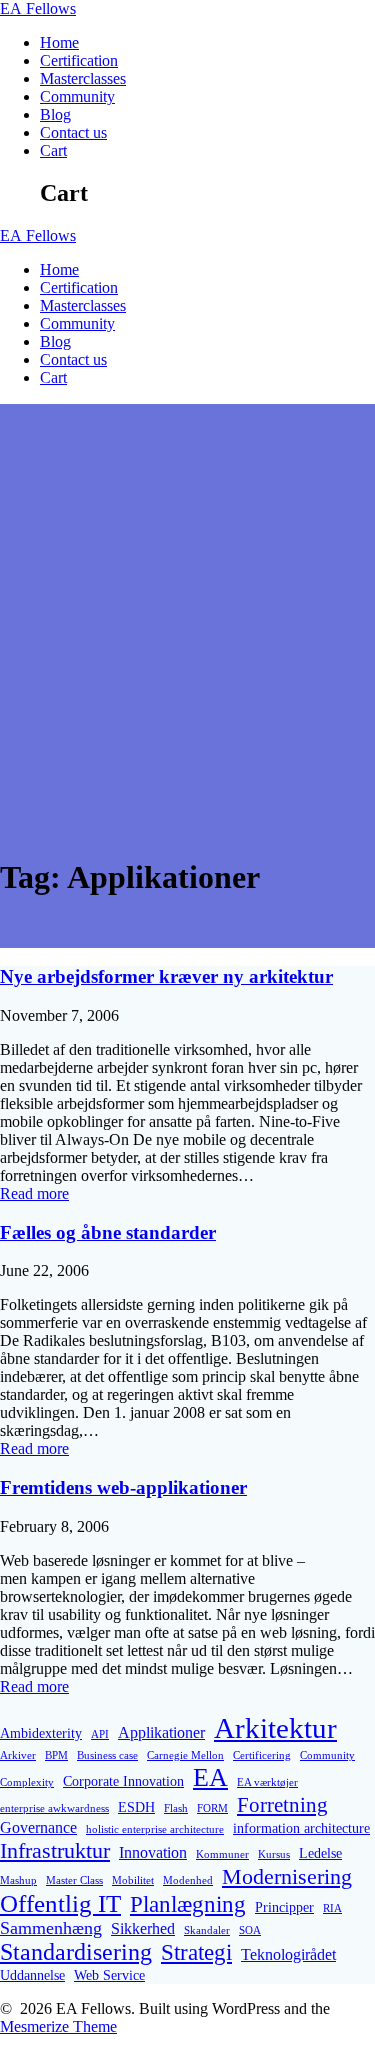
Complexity (27, 1782)
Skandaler (207, 1930)
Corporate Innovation (123, 1781)
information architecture (301, 1828)
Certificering (262, 1755)
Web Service (109, 1975)
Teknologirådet (288, 1954)
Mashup (18, 1880)
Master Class (74, 1880)
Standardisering (76, 1952)
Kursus (274, 1854)
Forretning (282, 1805)
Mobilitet (133, 1880)
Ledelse (320, 1853)
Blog (55, 114)
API (100, 1734)
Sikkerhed (143, 1928)
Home (59, 42)
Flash (176, 1808)
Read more (34, 1193)
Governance (38, 1827)
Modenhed (188, 1880)
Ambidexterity (41, 1733)
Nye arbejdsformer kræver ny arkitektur (166, 976)
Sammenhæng (51, 1928)
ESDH (136, 1807)
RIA (332, 1908)
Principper (284, 1907)
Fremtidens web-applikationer (123, 1487)
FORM (212, 1808)
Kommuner (222, 1854)
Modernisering (287, 1876)
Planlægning (188, 1904)
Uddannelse (32, 1975)
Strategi (196, 1952)
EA (38, 8)
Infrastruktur (55, 1850)
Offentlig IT (60, 1903)
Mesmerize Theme (58, 2026)
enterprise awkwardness (54, 1808)
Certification (79, 60)
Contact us (73, 132)
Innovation (153, 1852)
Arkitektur (275, 1728)
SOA (250, 1930)
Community (77, 96)
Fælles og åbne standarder (108, 1232)
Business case (107, 1755)
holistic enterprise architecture (155, 1829)
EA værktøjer (267, 1782)
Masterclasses (83, 78)
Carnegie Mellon (185, 1755)
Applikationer (161, 1732)
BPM (56, 1755)
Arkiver (18, 1755)
